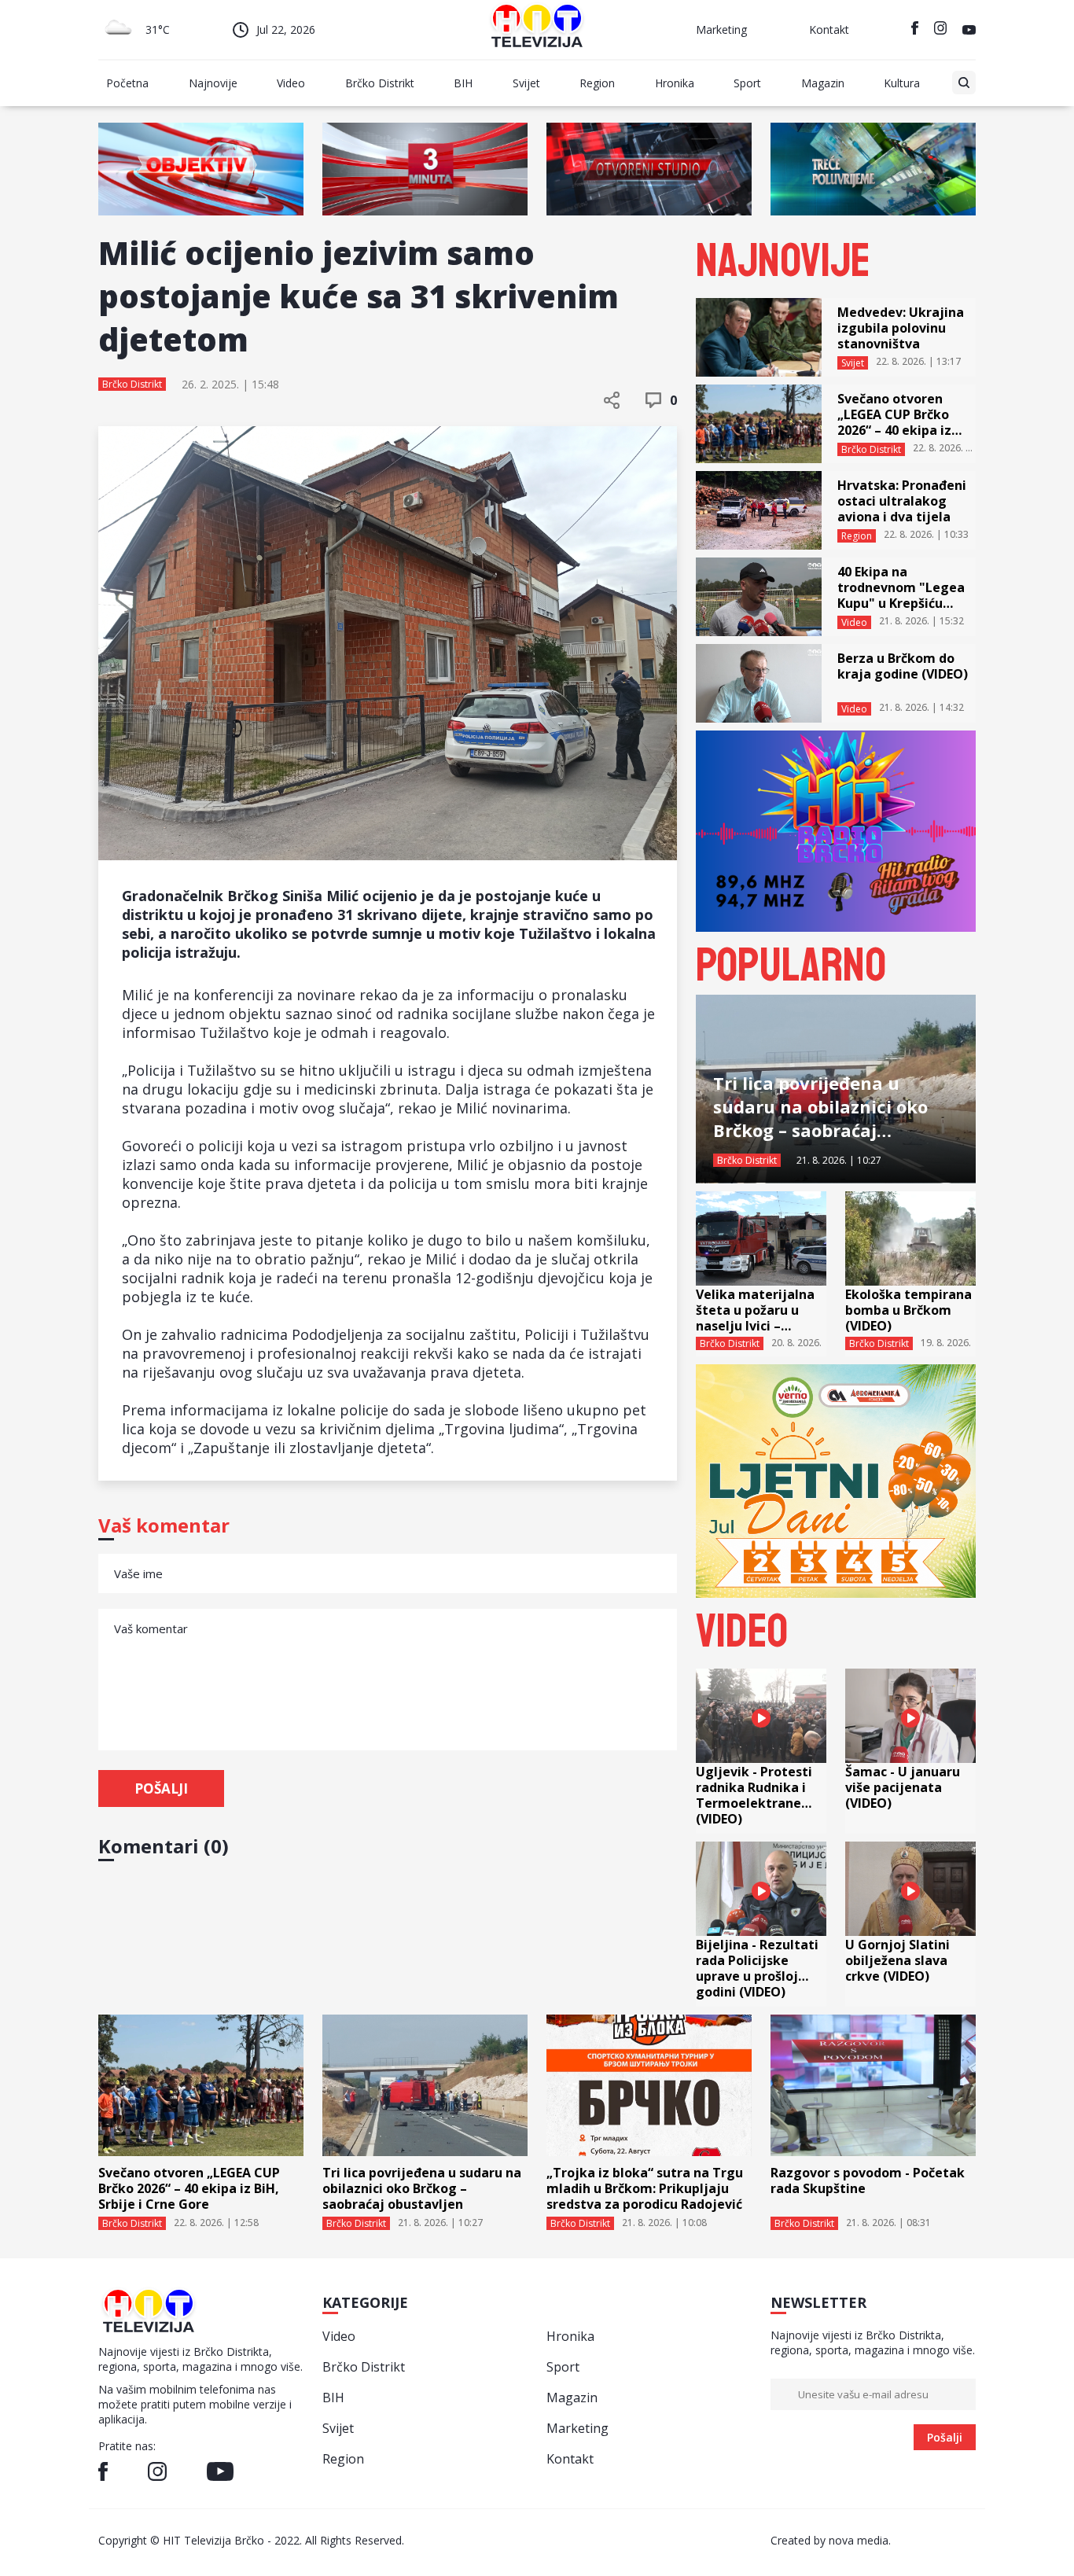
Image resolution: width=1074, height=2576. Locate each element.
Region (597, 83)
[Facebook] (914, 30)
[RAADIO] (836, 927)
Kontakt (829, 29)
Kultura (902, 83)
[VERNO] (836, 1593)
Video (291, 83)
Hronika (675, 83)
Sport (747, 83)
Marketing (721, 29)
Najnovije (213, 83)
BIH (463, 83)
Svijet (526, 83)
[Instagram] (941, 30)
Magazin (823, 83)
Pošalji (161, 1788)
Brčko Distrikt (380, 83)
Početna (127, 83)
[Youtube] (969, 30)
